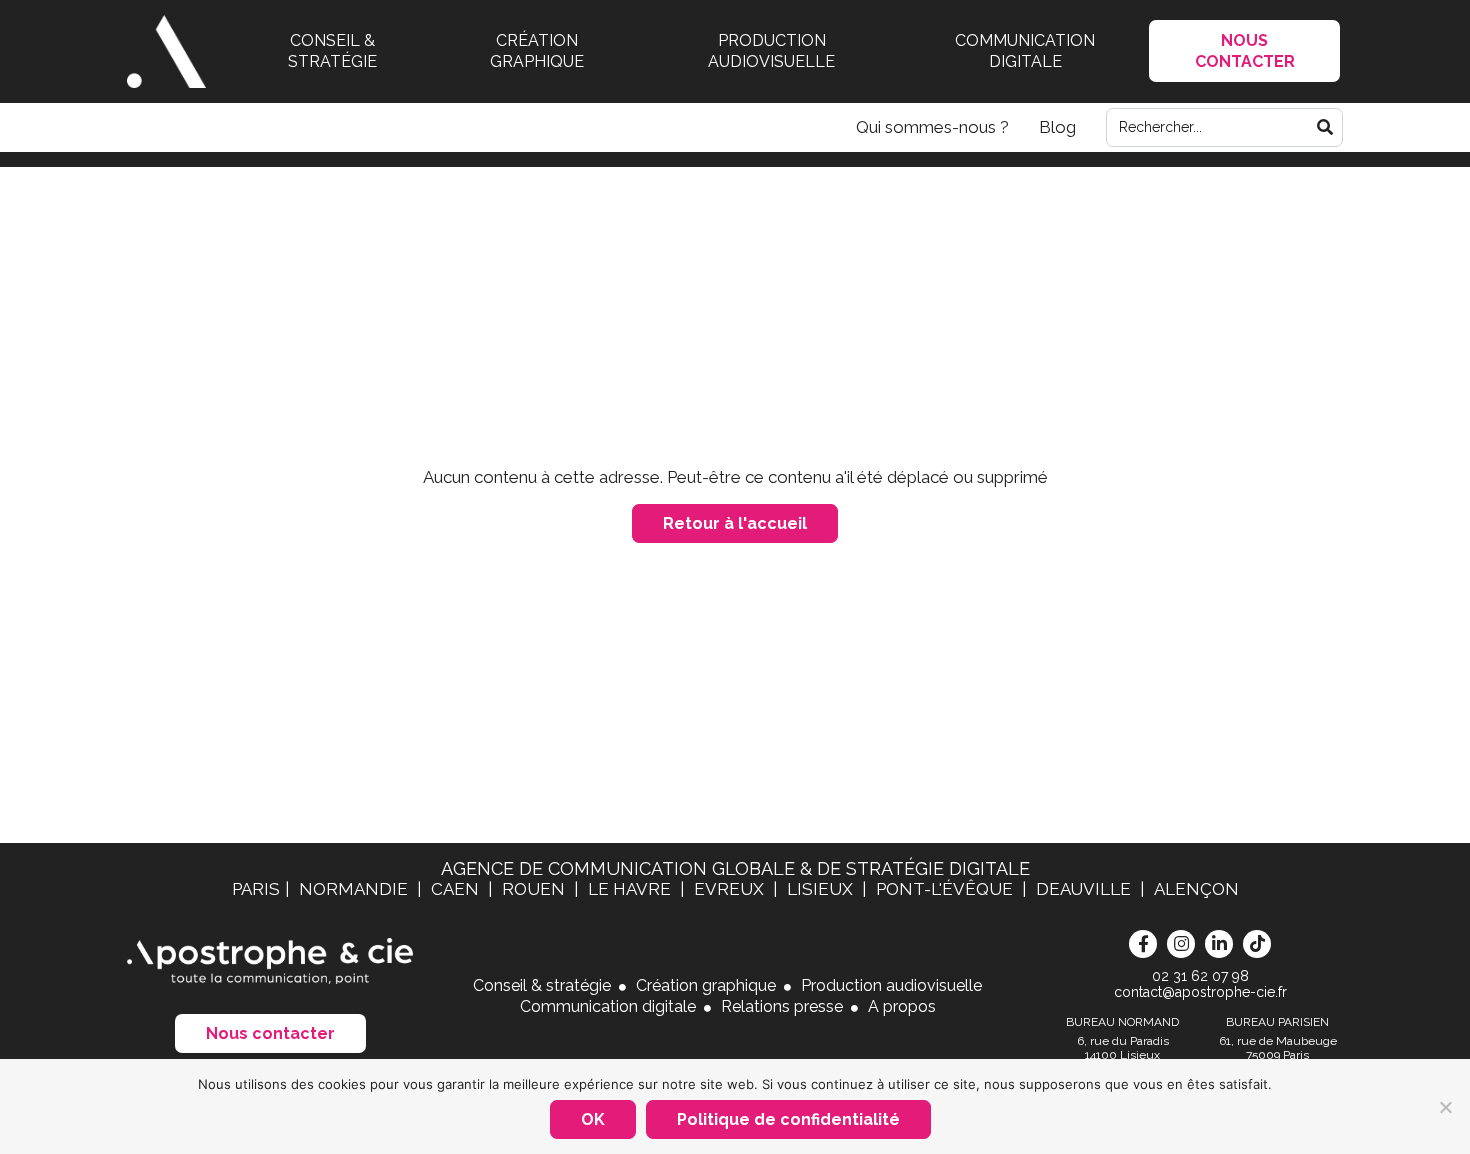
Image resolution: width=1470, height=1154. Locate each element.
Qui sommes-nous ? (932, 127)
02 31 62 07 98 (1200, 976)
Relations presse (782, 1006)
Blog (1057, 127)
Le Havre (631, 889)
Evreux (731, 889)
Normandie (355, 889)
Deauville (1085, 889)
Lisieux (822, 889)
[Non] (1445, 1107)
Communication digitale (1025, 51)
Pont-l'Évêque (946, 889)
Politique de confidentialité (788, 1119)
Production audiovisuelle (771, 51)
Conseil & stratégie (332, 51)
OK (593, 1119)
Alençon (1196, 889)
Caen (457, 889)
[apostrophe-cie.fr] (166, 51)
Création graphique (537, 51)
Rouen (535, 889)
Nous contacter (270, 1033)
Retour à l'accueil (735, 523)
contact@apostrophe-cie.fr (1200, 992)
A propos (902, 1006)
